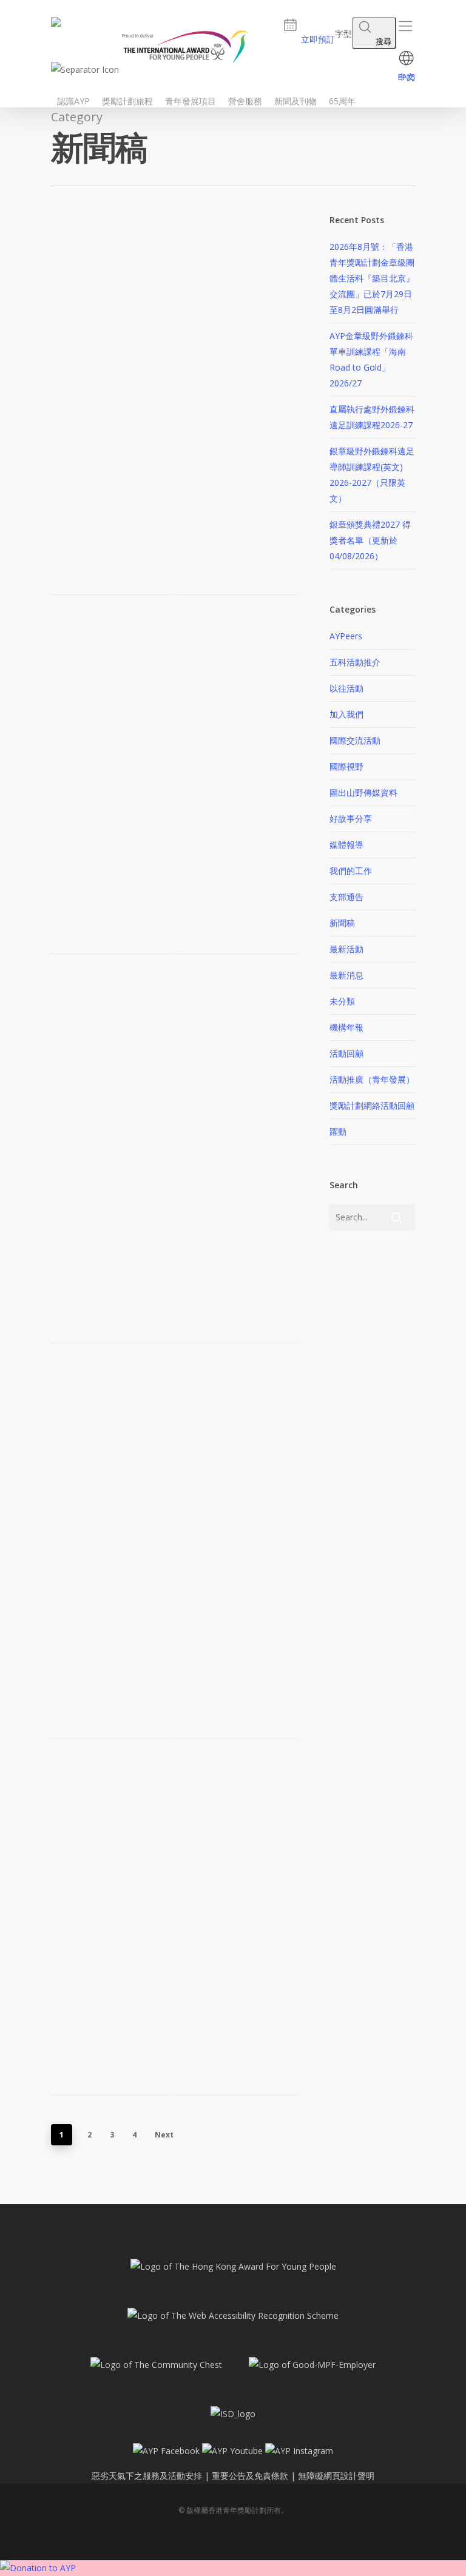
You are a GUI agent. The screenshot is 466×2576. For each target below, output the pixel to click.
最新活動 (346, 949)
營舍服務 (245, 101)
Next (164, 2135)
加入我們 (346, 714)
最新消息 (346, 975)
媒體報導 (346, 845)
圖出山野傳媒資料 (363, 792)
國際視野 (346, 766)
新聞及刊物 (295, 101)
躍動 (338, 1132)
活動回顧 (346, 1053)
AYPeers (346, 636)
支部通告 (346, 897)
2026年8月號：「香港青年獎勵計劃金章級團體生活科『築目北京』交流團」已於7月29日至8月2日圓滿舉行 (372, 278)
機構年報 (346, 1027)
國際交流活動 (355, 740)
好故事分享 (351, 819)
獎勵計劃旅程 (127, 101)
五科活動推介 (355, 662)
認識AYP (73, 101)
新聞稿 (342, 923)
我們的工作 (351, 871)
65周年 (342, 101)
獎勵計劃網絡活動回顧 (372, 1105)
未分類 (342, 1001)
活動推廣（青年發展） (372, 1079)
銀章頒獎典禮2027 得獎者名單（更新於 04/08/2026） (370, 540)
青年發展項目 (191, 101)
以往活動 (346, 688)
